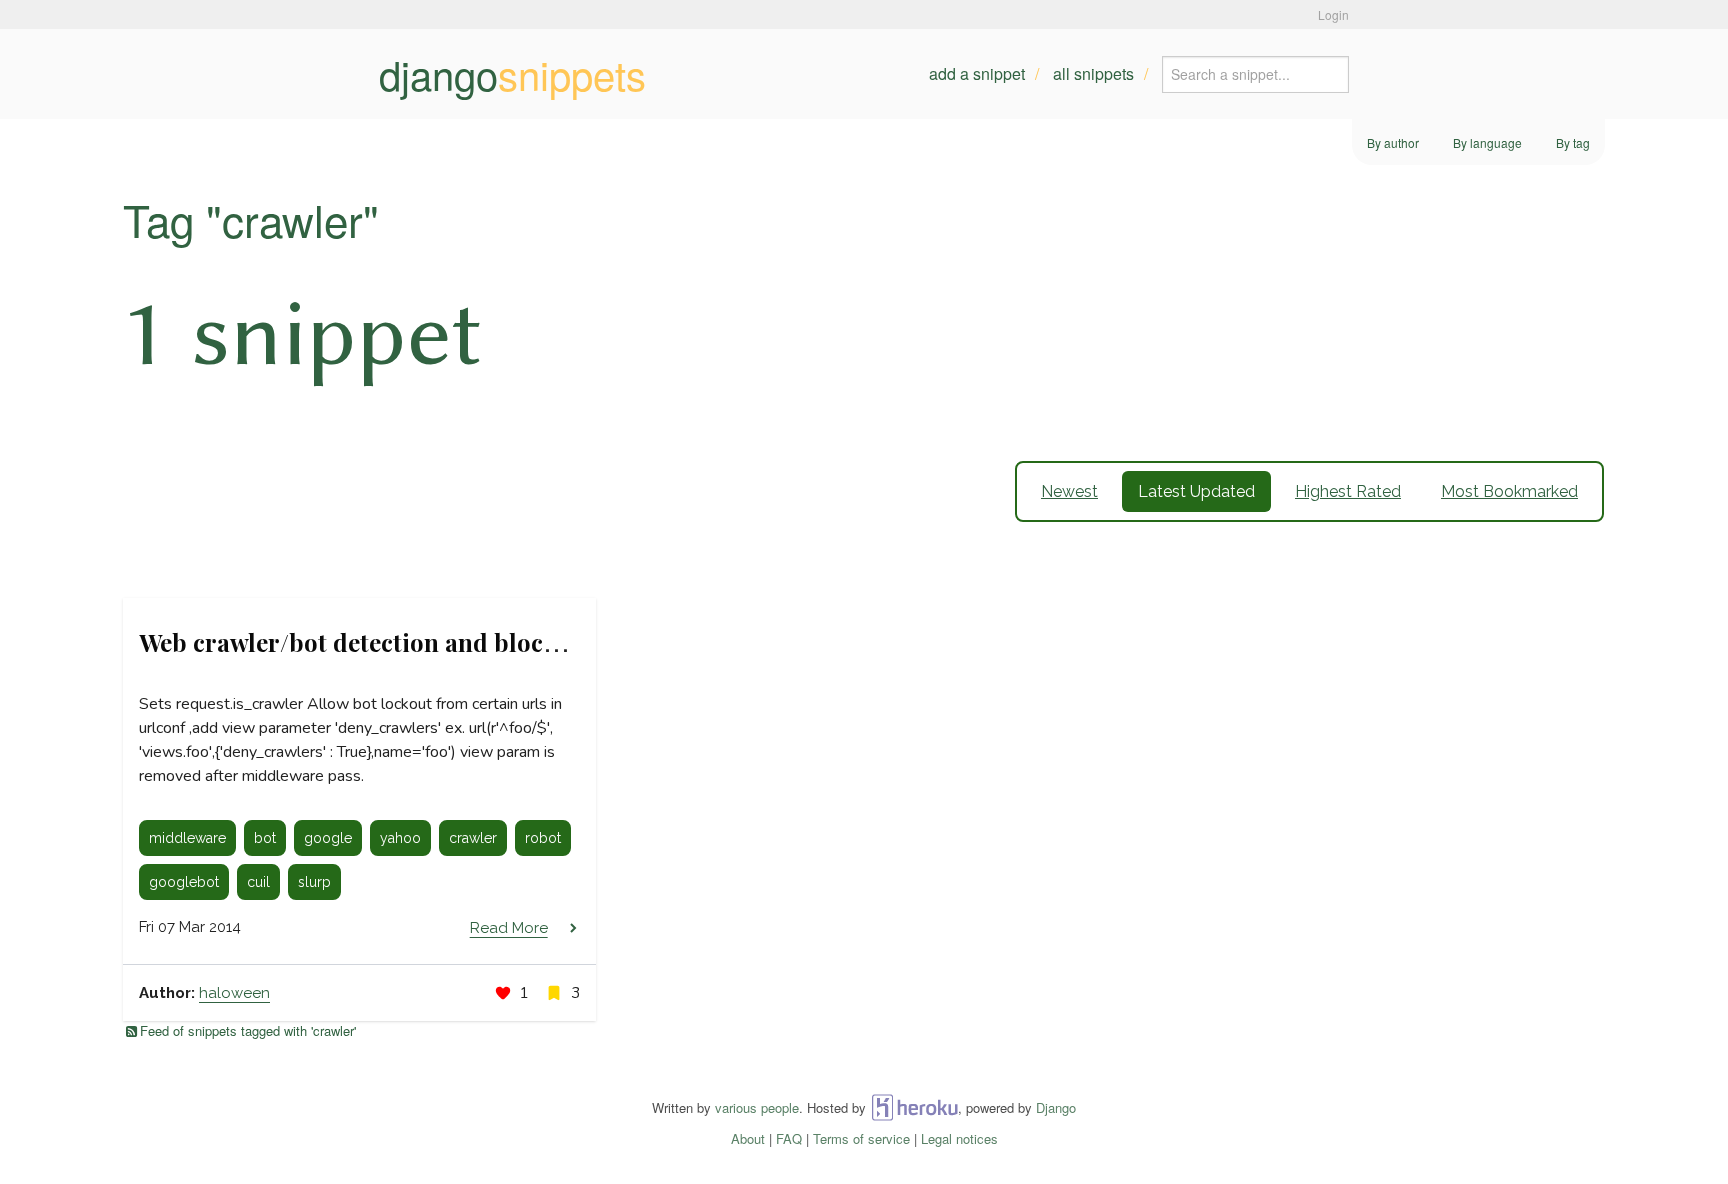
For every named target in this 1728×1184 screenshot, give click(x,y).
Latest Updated (1196, 491)
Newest (1069, 491)
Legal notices (959, 1138)
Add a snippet (977, 73)
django (512, 74)
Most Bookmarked (1509, 491)
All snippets (1093, 73)
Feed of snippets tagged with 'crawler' (248, 1030)
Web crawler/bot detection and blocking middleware (438, 642)
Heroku (914, 1107)
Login (1333, 14)
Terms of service (861, 1138)
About (748, 1138)
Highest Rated (1348, 491)
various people (757, 1107)
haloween (234, 993)
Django (1056, 1107)
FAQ (789, 1138)
